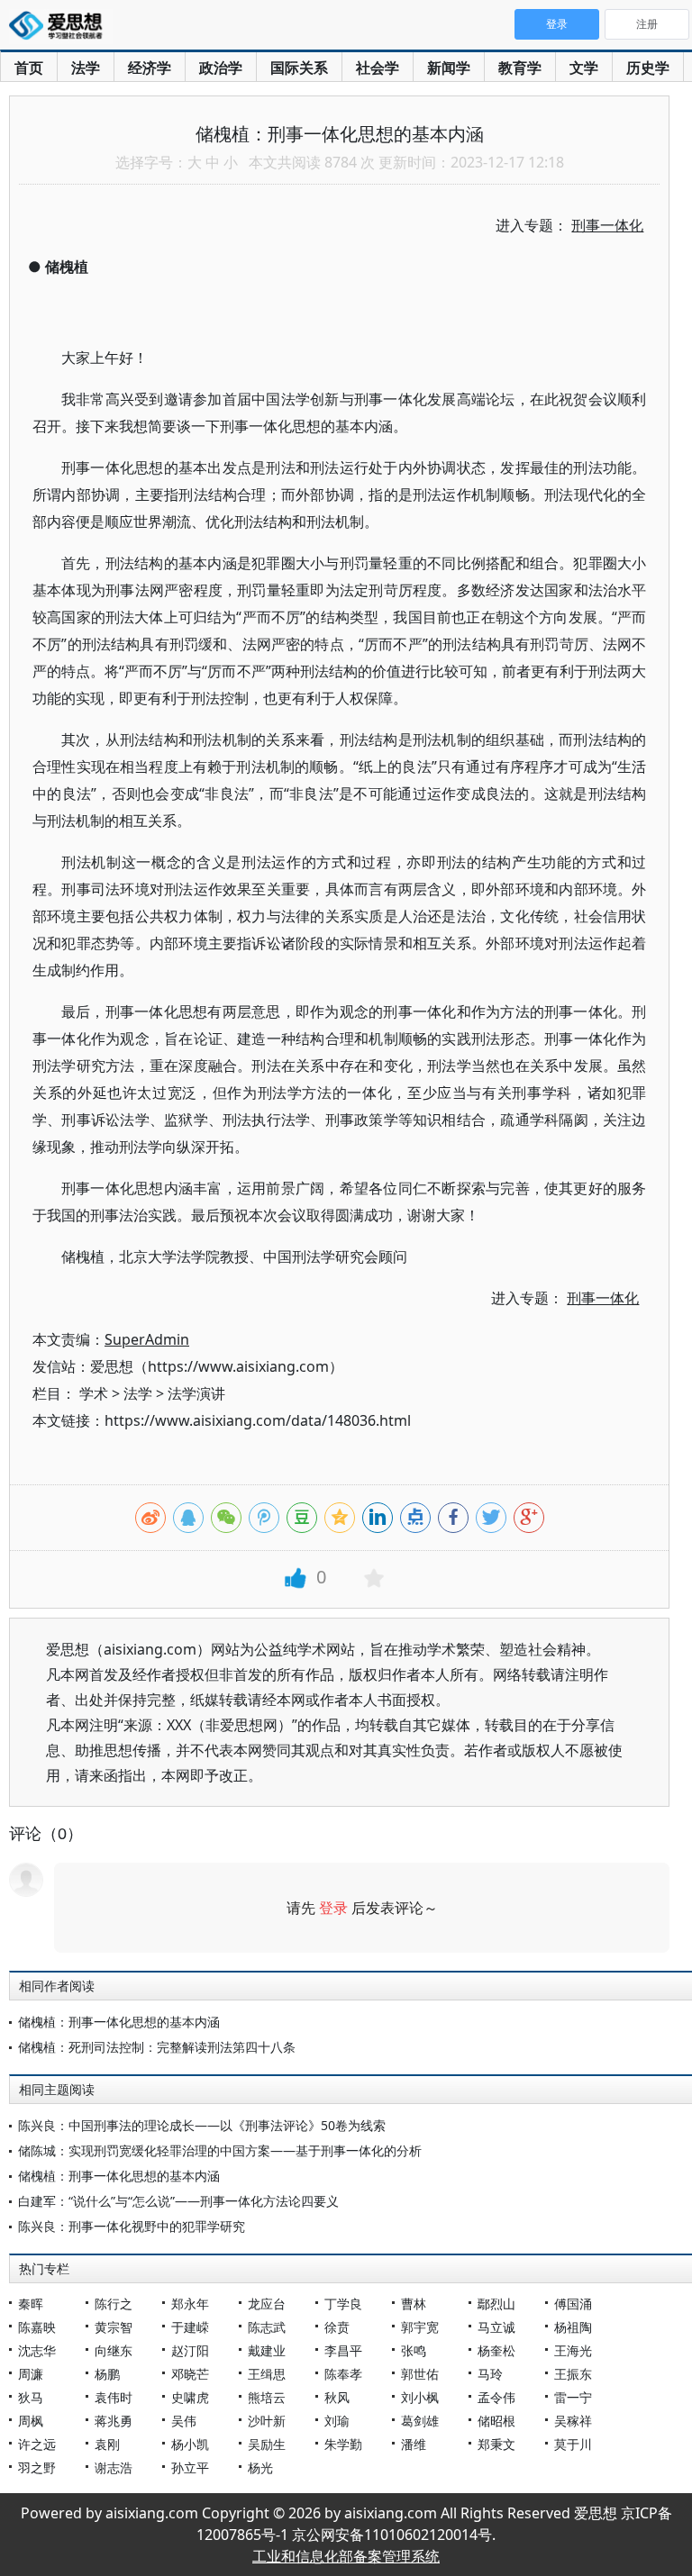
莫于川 (573, 2444)
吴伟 (184, 2421)
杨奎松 (496, 2350)
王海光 (573, 2350)
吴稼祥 (573, 2421)
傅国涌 (573, 2304)
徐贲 (337, 2327)
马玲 (490, 2374)
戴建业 (267, 2350)
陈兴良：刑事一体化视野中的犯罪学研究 (132, 2226)
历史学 (648, 68)
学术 (94, 1393)
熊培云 (267, 2397)
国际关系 (299, 68)
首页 (29, 68)
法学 (86, 68)
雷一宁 (573, 2397)
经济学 (150, 68)
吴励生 (267, 2444)
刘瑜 (337, 2421)
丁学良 (343, 2304)
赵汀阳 (190, 2350)
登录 (333, 1908)
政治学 (221, 68)
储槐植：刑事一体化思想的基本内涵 (119, 2022)
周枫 (31, 2421)
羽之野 (37, 2467)
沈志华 (37, 2350)
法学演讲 (196, 1393)
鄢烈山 (496, 2304)
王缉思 (267, 2374)
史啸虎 (190, 2397)
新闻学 (449, 68)
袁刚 (107, 2444)
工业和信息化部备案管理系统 (346, 2556)
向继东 (114, 2350)
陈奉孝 (343, 2374)
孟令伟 (496, 2397)
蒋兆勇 (114, 2421)
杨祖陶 (573, 2327)
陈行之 (114, 2304)
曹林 (414, 2304)
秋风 (337, 2397)
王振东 (573, 2374)
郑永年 (190, 2304)
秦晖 (31, 2304)
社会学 (378, 68)
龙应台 (267, 2304)
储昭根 (496, 2421)
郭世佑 (420, 2374)
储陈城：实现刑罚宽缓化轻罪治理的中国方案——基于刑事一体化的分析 (220, 2150)
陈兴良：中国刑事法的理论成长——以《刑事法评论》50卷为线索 (202, 2125)
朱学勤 (343, 2444)
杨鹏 (107, 2374)
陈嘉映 (37, 2327)
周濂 (31, 2374)
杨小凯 (190, 2444)
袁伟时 (114, 2397)
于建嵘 (190, 2327)
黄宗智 (114, 2327)
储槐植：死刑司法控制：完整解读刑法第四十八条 (157, 2047)
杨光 (260, 2467)
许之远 (37, 2444)
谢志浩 (114, 2467)
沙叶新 (267, 2421)
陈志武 (267, 2327)
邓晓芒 (190, 2374)
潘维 (414, 2444)
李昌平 (343, 2350)
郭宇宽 (420, 2327)
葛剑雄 (420, 2421)
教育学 (520, 68)
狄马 (31, 2397)
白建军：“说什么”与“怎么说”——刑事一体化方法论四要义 (178, 2201)
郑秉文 (496, 2444)
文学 (584, 68)
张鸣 (414, 2350)
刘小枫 (420, 2397)
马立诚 (496, 2327)
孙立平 (190, 2467)
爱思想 (61, 27)
